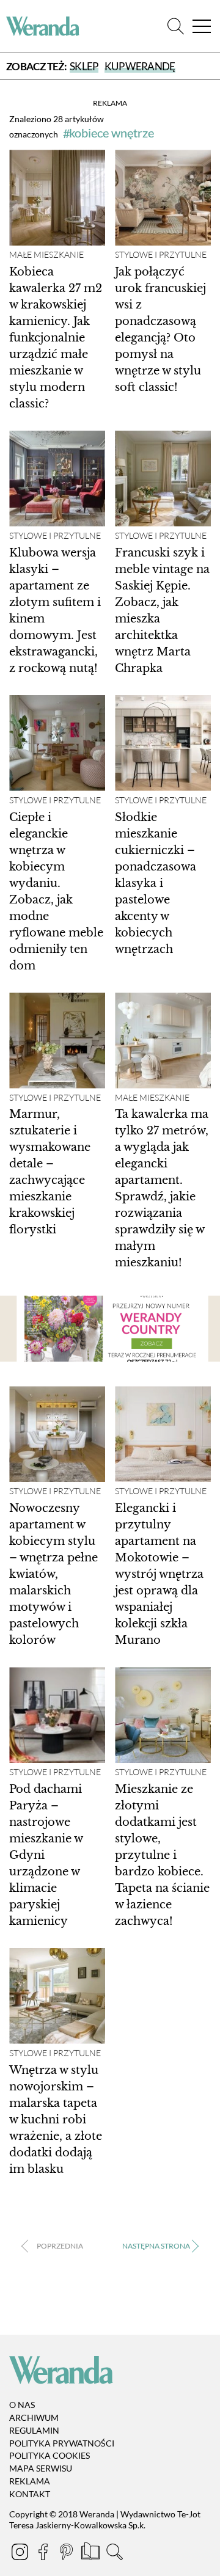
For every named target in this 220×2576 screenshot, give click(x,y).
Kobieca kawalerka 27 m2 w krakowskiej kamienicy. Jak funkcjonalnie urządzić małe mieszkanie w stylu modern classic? (56, 338)
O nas (22, 2405)
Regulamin (34, 2430)
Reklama (30, 2481)
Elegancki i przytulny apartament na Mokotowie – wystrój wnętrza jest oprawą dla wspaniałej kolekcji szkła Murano (159, 1574)
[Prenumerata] (91, 2554)
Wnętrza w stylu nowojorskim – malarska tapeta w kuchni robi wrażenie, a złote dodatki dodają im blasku (56, 2120)
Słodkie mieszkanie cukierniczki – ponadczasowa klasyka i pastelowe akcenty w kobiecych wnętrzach (156, 883)
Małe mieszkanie (46, 255)
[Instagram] (21, 2554)
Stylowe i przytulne (161, 255)
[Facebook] (44, 2554)
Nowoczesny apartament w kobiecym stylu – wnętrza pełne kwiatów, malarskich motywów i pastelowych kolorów (53, 1574)
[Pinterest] (67, 2554)
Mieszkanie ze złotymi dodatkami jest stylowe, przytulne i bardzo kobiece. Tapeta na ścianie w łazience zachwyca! (162, 1855)
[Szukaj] (176, 27)
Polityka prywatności (62, 2443)
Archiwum (34, 2417)
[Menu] (202, 27)
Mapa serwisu (41, 2468)
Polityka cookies (50, 2456)
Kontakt (30, 2494)
